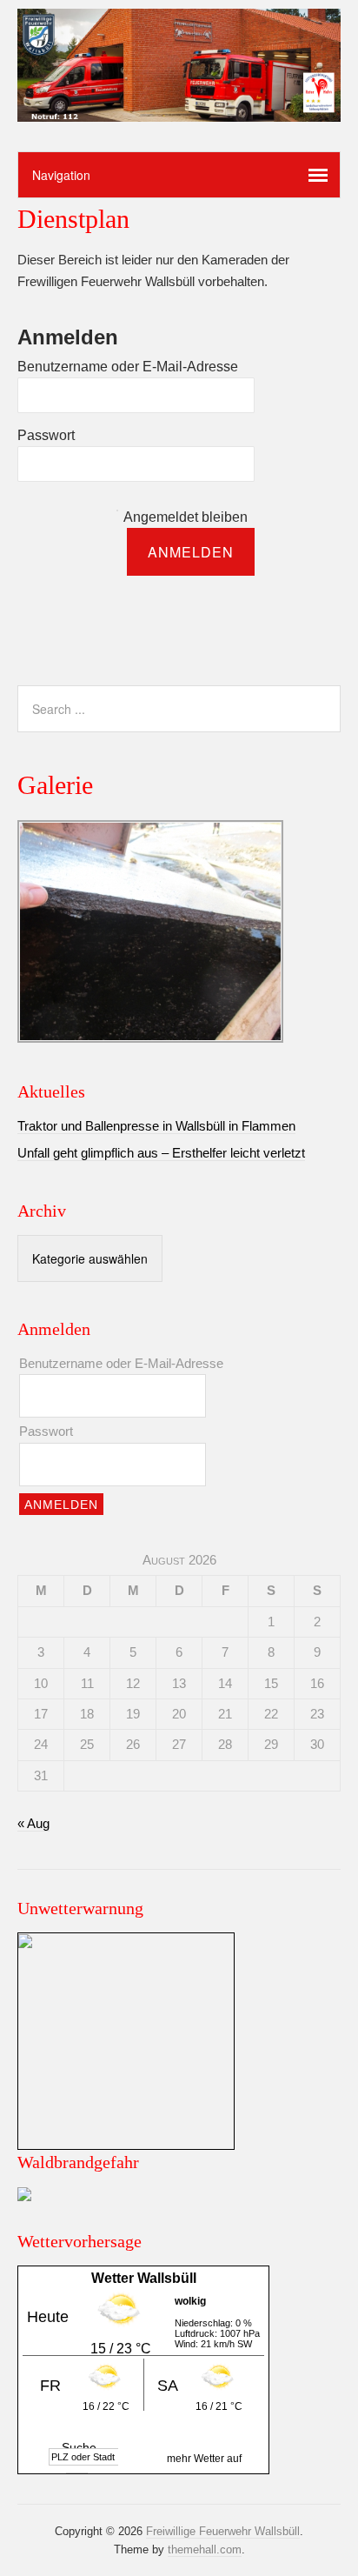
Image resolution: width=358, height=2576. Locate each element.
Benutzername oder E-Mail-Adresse (128, 367)
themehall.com (205, 2549)
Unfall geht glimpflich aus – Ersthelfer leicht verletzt (161, 1153)
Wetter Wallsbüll (144, 2278)
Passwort (46, 435)
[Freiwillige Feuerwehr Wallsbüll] (179, 107)
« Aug (33, 1823)
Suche (79, 2447)
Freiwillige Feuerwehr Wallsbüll (223, 2531)
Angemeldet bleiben (186, 517)
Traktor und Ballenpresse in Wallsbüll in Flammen (156, 1126)
